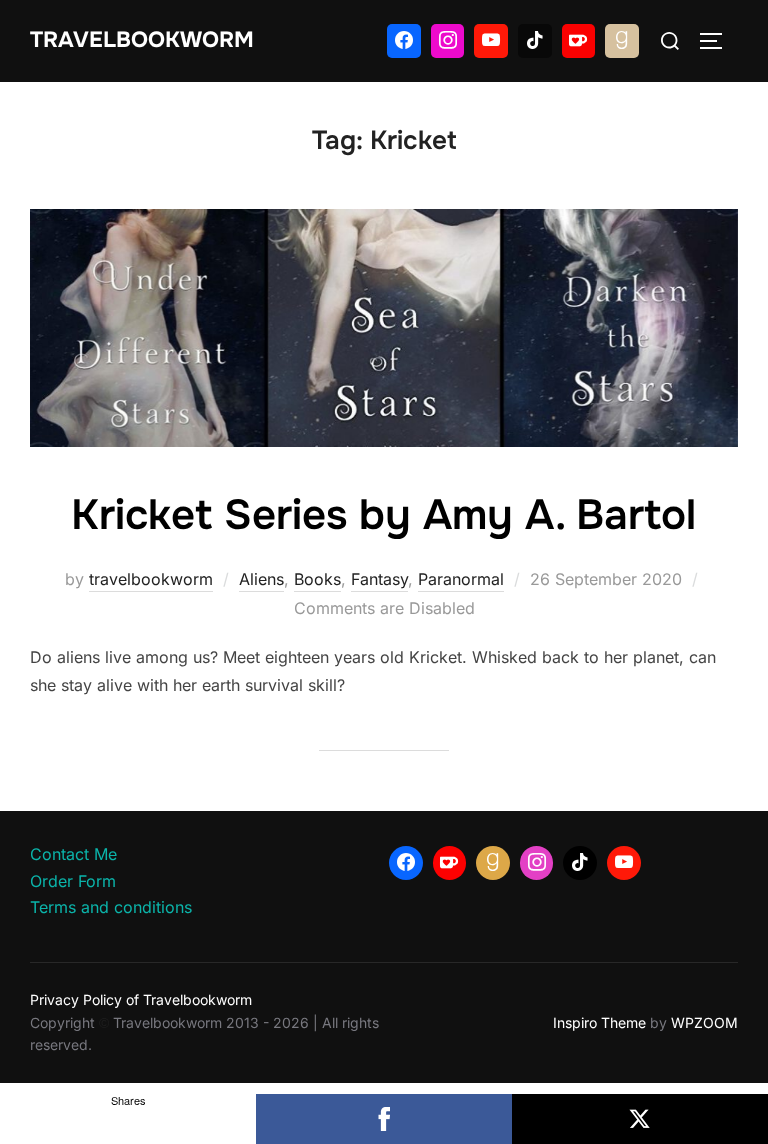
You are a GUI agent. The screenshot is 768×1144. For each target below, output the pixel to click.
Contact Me (73, 854)
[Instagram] (448, 41)
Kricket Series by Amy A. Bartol (383, 515)
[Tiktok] (535, 41)
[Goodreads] (622, 41)
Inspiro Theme (599, 1022)
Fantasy (379, 579)
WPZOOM (704, 1022)
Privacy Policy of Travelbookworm (141, 999)
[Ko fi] (579, 41)
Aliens (261, 579)
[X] (640, 1119)
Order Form (73, 881)
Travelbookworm (142, 40)
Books (317, 579)
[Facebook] (404, 41)
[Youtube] (491, 41)
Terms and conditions (111, 907)
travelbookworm (151, 579)
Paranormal (461, 579)
